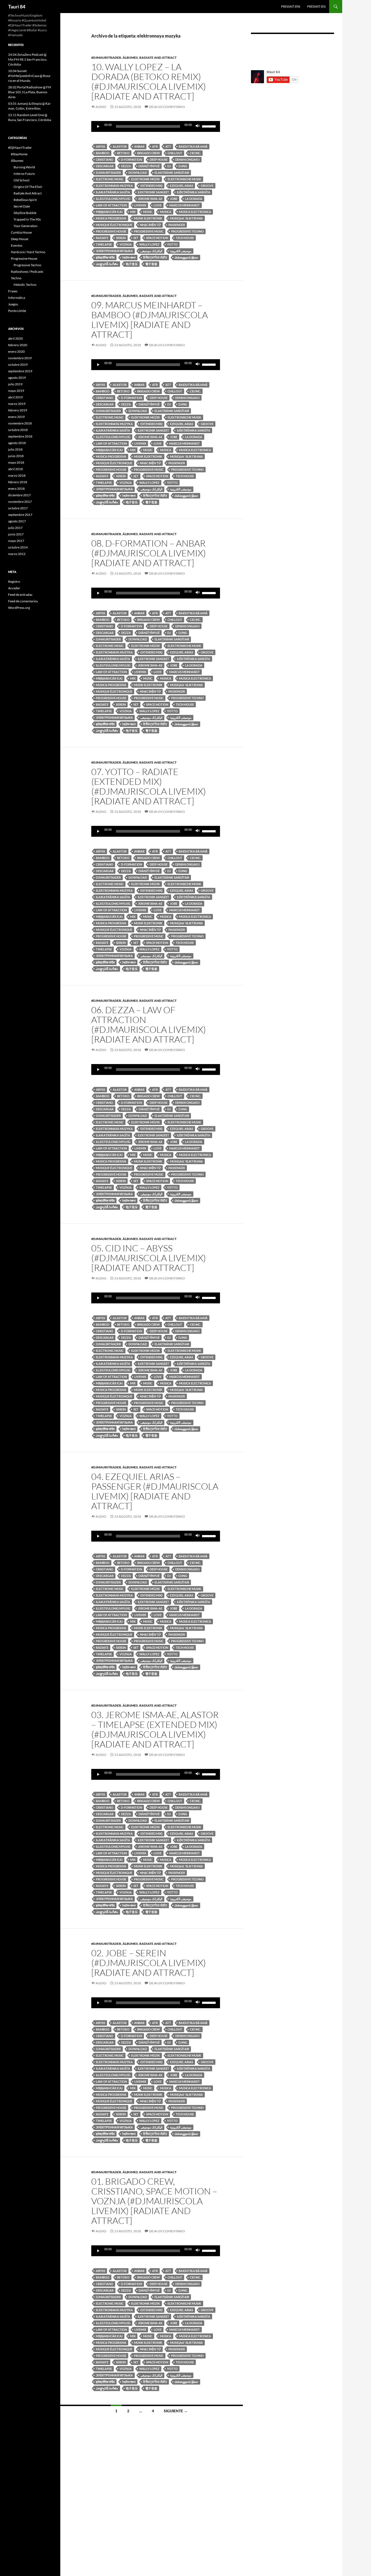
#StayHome (19, 154)
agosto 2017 (17, 521)
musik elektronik (148, 218)
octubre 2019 (18, 365)
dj (169, 166)
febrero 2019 (18, 410)
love (158, 205)
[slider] (210, 126)
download (138, 173)
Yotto (172, 244)
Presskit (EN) (291, 6)
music (148, 212)
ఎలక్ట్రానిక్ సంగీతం (107, 264)
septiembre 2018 (20, 436)
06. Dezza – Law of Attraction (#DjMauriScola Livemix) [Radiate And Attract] (149, 1024)
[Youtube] (324, 48)
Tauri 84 (17, 7)
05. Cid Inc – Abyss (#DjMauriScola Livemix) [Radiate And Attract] (149, 1258)
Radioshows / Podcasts (27, 272)
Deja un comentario (167, 107)
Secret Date (22, 206)
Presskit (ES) (316, 6)
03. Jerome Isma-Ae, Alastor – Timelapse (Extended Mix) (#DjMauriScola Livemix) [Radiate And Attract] (155, 1729)
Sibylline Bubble (25, 213)
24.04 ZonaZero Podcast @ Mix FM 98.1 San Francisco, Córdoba (28, 59)
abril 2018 (15, 469)
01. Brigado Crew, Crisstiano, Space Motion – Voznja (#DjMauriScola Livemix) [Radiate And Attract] (154, 2201)
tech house (185, 238)
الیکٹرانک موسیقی (151, 251)
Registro (14, 582)
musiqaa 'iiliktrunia (186, 218)
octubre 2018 (18, 430)
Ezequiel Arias (182, 186)
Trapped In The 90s (27, 219)
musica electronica (195, 212)
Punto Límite (17, 311)
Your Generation (26, 226)
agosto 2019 (17, 378)
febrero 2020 (18, 345)
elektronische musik (184, 179)
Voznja (126, 244)
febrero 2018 (18, 482)
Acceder (14, 588)
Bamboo (103, 153)
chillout (175, 153)
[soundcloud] (292, 48)
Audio (101, 107)
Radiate (102, 238)
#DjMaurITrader (106, 58)
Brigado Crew (149, 153)
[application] (156, 126)
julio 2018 (15, 449)
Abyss (100, 146)
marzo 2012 (17, 554)
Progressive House (24, 258)
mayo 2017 (16, 541)
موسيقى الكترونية (181, 251)
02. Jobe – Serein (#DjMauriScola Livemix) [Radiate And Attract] (149, 1963)
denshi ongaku (187, 159)
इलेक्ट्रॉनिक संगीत (105, 257)
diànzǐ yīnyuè (149, 166)
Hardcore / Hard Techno (28, 252)
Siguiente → (176, 2411)
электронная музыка (114, 251)
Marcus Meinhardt (185, 205)
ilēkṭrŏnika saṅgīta (194, 192)
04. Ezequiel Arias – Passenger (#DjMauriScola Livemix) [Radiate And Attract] (155, 1491)
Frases (13, 291)
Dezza (126, 166)
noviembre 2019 (20, 358)
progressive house (111, 231)
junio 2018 (16, 456)
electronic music (110, 179)
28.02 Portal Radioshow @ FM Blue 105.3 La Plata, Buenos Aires (30, 92)
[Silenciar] (198, 126)
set (136, 238)
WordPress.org (19, 608)
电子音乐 (132, 264)
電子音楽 (151, 264)
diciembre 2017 (19, 495)
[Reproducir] (98, 126)
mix (133, 212)
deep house (159, 159)
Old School (21, 180)
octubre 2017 (18, 508)
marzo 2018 (17, 475)
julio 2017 (15, 528)
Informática (17, 298)
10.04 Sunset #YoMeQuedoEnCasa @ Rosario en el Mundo (30, 76)
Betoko (123, 153)
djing (183, 166)
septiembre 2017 (20, 515)
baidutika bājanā (193, 146)
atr (155, 146)
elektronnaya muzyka (114, 186)
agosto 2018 (17, 443)
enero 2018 (16, 489)
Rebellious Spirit (25, 200)
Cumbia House (21, 232)
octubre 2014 (18, 547)
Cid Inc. (195, 153)
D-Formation (131, 159)
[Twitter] (308, 48)
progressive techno (187, 231)
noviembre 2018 (20, 423)
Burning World (24, 167)
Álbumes (130, 58)
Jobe (174, 199)
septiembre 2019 (20, 371)
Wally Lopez (149, 244)
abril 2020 (15, 338)
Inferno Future (24, 174)
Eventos (17, 245)
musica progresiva (111, 218)
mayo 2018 (16, 462)
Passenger (177, 225)
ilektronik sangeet (153, 192)
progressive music (149, 231)
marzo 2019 (17, 404)
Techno (16, 278)
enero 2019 (16, 417)
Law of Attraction (111, 205)
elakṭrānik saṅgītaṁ (172, 173)
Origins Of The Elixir (28, 187)
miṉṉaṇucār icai (109, 212)
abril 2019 (15, 397)
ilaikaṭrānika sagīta (113, 192)
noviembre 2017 (20, 502)
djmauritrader (108, 173)
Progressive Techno (27, 265)
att (168, 146)
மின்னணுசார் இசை (186, 257)
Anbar (139, 146)
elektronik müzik (146, 179)
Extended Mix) (151, 186)
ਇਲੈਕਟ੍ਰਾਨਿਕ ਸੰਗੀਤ (155, 257)
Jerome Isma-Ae (150, 199)
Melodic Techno (25, 285)
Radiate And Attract (158, 58)
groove (207, 186)
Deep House (20, 239)
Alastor (120, 146)
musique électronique (114, 225)
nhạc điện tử (150, 225)
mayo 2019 (16, 391)
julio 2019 (15, 384)
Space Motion (157, 238)
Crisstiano (105, 159)
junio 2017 (16, 534)
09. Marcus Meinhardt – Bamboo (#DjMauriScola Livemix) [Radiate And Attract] (150, 320)
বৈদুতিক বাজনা (129, 257)
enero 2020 (16, 351)
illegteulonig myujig (113, 199)
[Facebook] (259, 48)
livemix (140, 205)
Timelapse (104, 244)
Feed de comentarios (23, 601)
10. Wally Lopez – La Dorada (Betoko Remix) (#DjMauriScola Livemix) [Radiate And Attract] (149, 81)
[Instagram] (275, 48)
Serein (121, 238)
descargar (105, 166)
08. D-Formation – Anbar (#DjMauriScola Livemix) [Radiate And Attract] (149, 553)
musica (166, 212)
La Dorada (194, 199)
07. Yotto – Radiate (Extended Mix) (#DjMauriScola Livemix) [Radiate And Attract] (149, 786)
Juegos (13, 304)
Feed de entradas (20, 595)
